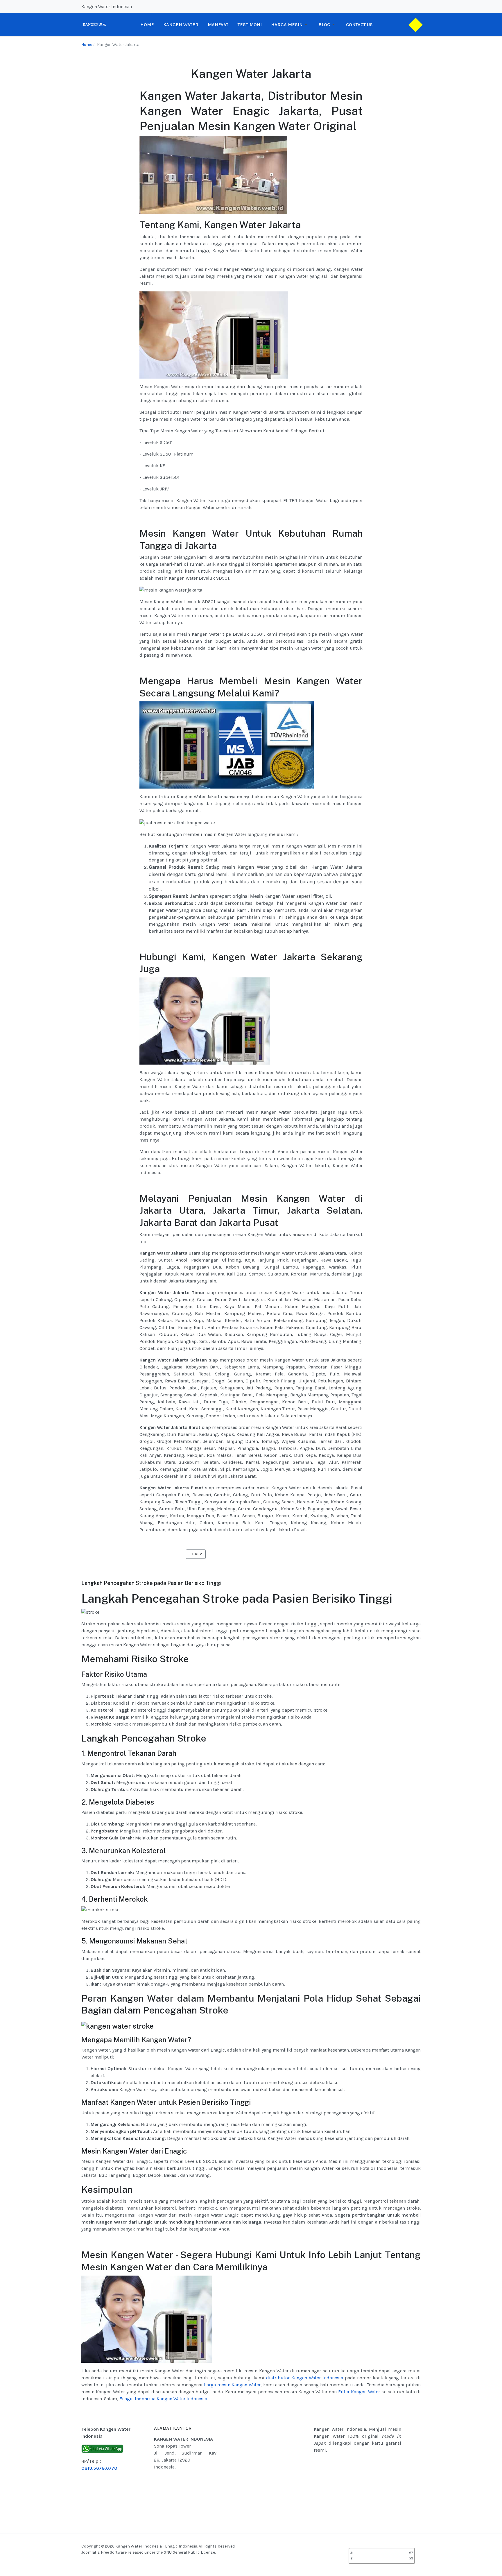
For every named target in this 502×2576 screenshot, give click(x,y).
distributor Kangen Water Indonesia (305, 2378)
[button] (290, 25)
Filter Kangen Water (359, 2392)
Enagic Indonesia (137, 2399)
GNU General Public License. (190, 2552)
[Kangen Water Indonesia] (94, 24)
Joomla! (89, 2552)
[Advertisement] (280, 2470)
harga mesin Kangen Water (232, 2385)
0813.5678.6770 (99, 2468)
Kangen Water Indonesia (182, 2399)
